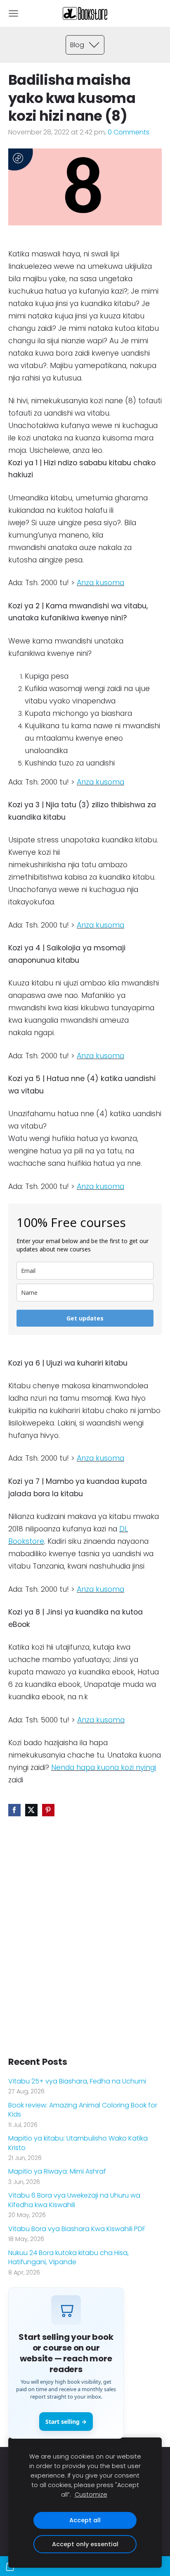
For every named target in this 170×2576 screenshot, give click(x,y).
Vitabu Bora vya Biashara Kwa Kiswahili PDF (77, 2229)
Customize (91, 2495)
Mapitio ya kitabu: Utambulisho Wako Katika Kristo (78, 2143)
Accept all (85, 2520)
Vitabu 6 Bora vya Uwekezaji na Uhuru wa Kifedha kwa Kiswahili (74, 2200)
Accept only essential (85, 2544)
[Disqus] (85, 1941)
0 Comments (129, 132)
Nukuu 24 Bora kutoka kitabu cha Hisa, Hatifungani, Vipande (68, 2258)
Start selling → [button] (66, 2422)
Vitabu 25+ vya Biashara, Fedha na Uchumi (77, 2081)
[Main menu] (13, 13)
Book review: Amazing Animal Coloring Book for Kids (83, 2110)
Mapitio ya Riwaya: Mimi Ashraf (57, 2172)
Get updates (85, 1318)
